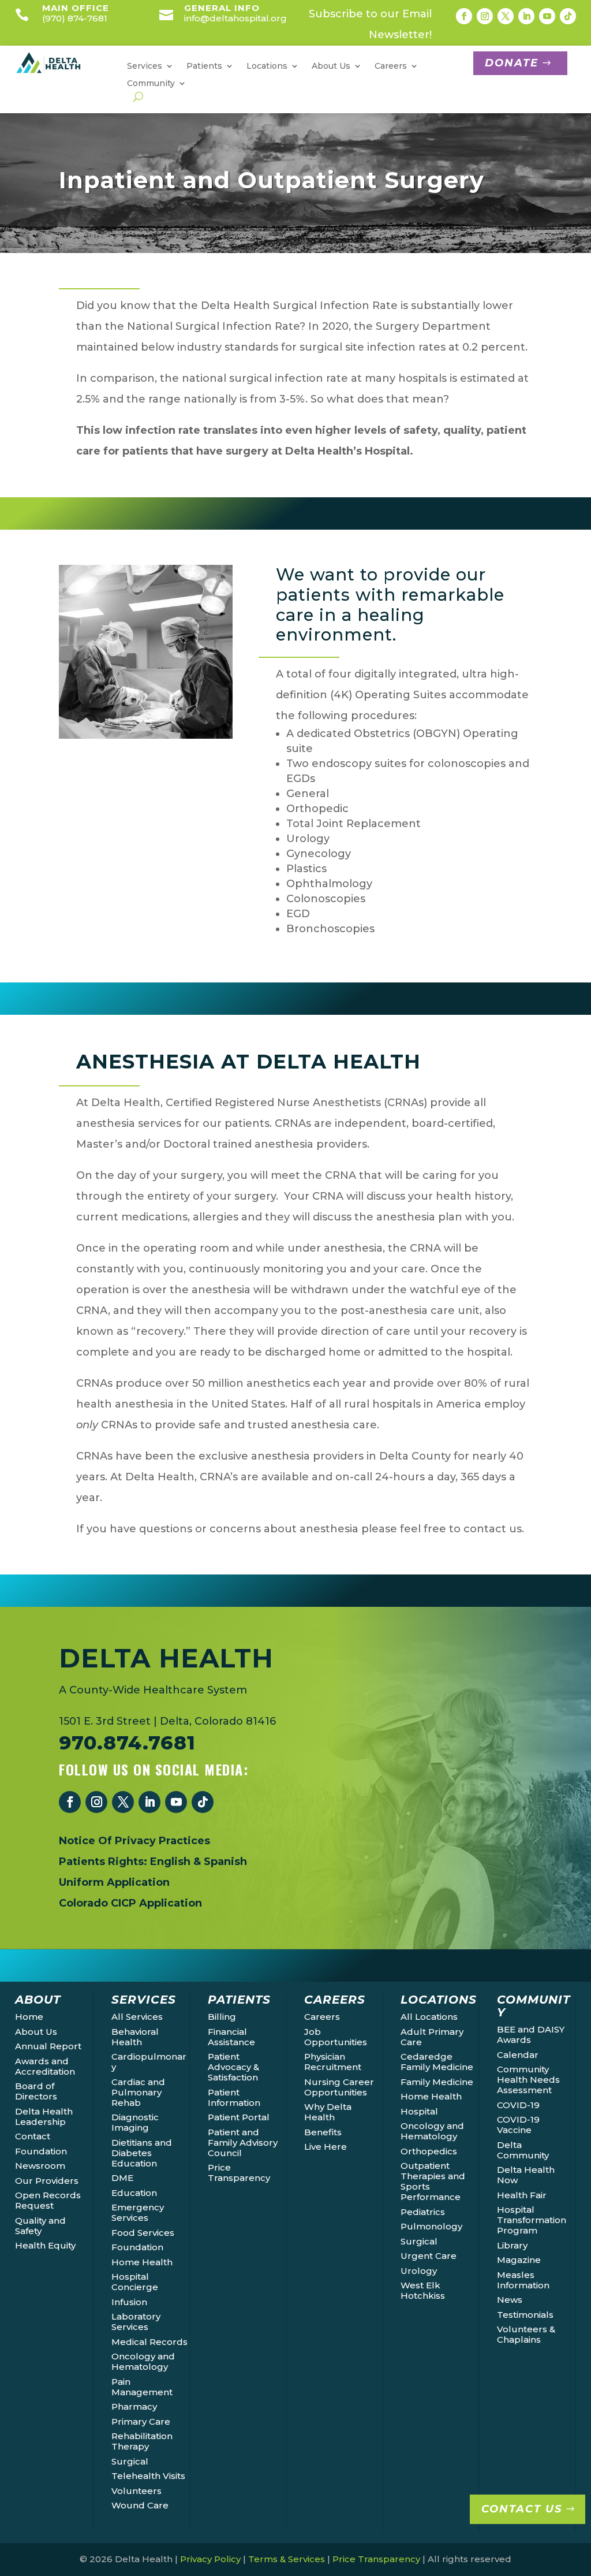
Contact (33, 2136)
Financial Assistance (231, 2037)
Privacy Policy (210, 2559)
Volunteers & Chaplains (526, 2334)
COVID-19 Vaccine (518, 2125)
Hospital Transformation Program (532, 2220)
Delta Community (523, 2150)
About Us (36, 2032)
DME (122, 2178)
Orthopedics (429, 2151)
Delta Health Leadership (44, 2117)
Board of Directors (36, 2091)
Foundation (41, 2151)
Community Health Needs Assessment (528, 2080)
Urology (419, 2271)
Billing (222, 2017)
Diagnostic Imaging (135, 2122)
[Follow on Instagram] (485, 16)
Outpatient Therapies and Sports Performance (433, 2181)
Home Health (142, 2262)
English (170, 1862)
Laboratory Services (136, 2322)
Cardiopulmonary (149, 2062)
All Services (137, 2017)
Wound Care (140, 2505)
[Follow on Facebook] (464, 16)
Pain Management (142, 2387)
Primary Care (141, 2421)
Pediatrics (423, 2212)
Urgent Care (429, 2256)
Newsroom (40, 2166)
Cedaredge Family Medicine (437, 2062)
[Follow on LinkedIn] (526, 16)
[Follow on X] (506, 16)
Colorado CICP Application (130, 1903)
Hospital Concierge (135, 2282)
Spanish (225, 1862)
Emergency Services (138, 2212)
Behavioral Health (135, 2037)
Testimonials (525, 2315)
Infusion (129, 2302)
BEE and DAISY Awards (531, 2035)
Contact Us (522, 2509)
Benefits (323, 2132)
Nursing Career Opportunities (339, 2087)
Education (134, 2193)
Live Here (326, 2147)
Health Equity (45, 2245)
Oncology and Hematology (143, 2361)
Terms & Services (287, 2559)
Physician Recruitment (333, 2062)
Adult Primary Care (432, 2037)
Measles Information (523, 2280)
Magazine (519, 2260)
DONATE (512, 63)
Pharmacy (134, 2406)
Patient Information (234, 2097)
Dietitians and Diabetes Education (142, 2153)
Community (151, 84)
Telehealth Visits (148, 2476)
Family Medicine (437, 2082)
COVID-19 (518, 2105)
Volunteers (136, 2491)
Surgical (130, 2461)
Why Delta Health (328, 2112)
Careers (322, 2017)
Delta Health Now (526, 2175)
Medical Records (149, 2342)
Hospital (419, 2111)
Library (512, 2245)
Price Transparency (239, 2173)
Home (29, 2017)
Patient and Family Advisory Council (243, 2143)
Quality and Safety (40, 2226)
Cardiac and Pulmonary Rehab (138, 2092)
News (510, 2300)
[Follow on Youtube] (547, 16)
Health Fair (522, 2195)
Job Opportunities (336, 2037)
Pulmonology (431, 2226)
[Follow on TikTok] (568, 16)
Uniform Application (114, 1882)
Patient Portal (239, 2117)
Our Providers (47, 2181)
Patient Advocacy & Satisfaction (233, 2067)
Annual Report (48, 2046)
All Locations (429, 2017)
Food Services (143, 2233)
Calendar (518, 2055)
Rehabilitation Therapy (142, 2441)
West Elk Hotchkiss (423, 2290)
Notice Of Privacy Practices (134, 1841)
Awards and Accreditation (45, 2066)
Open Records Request (48, 2200)
